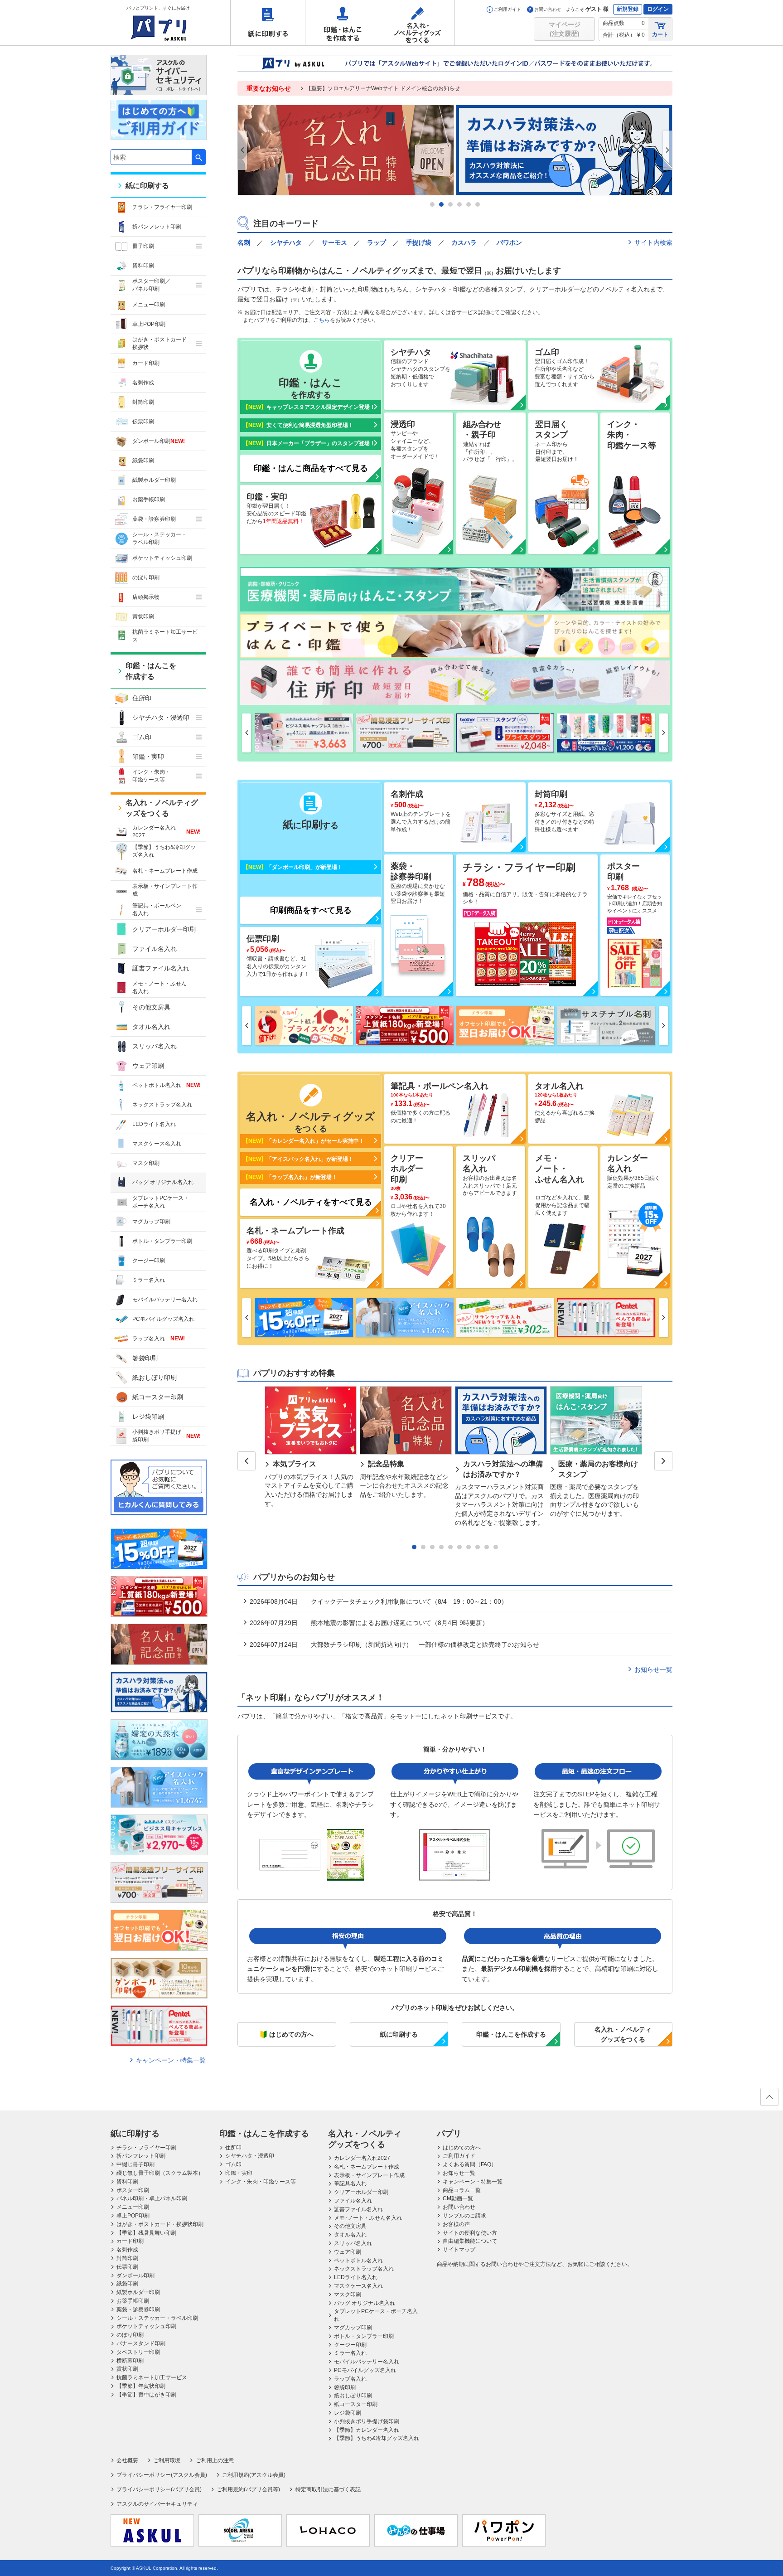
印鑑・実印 (148, 757)
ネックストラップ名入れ (162, 1105)
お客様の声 (456, 2224)
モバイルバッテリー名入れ (165, 1300)
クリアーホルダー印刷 (164, 929)
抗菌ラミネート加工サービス (165, 636)
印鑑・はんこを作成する (343, 23)
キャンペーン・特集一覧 (171, 2060)
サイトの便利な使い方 (470, 2233)
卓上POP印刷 (149, 324)
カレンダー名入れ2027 (167, 832)
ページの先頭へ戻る (769, 2097)
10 (496, 1547)
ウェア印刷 (148, 1066)
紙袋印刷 (143, 461)
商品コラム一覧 (462, 2190)
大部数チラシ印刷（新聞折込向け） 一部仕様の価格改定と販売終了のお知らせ (394, 1645)
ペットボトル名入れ (167, 1085)
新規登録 (628, 9)
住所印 (142, 698)
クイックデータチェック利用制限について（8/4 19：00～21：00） (378, 1601)
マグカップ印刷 (151, 1222)
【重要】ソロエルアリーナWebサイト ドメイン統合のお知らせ (383, 88)
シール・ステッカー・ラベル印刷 (159, 538)
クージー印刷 (149, 1261)
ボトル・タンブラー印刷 (162, 1241)
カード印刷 (146, 363)
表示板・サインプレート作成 (165, 890)
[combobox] (151, 157)
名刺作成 (143, 383)
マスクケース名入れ (157, 1144)
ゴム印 (142, 737)
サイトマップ (459, 2250)
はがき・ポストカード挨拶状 (159, 343)
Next (667, 150)
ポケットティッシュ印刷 (162, 558)
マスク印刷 (146, 1163)
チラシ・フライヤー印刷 (162, 207)
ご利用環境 (167, 2460)
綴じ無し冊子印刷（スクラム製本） (160, 2173)
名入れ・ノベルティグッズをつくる (417, 23)
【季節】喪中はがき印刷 (146, 2395)
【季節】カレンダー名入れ (367, 2430)
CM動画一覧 (458, 2198)
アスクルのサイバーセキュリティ (157, 2504)
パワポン (509, 243)
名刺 (244, 243)
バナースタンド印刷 (141, 2343)
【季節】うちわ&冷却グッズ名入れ (164, 851)
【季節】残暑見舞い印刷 (146, 2233)
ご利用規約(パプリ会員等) (248, 2489)
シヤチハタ (286, 243)
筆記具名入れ (350, 2183)
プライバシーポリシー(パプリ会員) (159, 2489)
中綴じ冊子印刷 (135, 2164)
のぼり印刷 (146, 577)
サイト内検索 (653, 243)
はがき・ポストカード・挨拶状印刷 (160, 2224)
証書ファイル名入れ (161, 968)
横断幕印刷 (130, 2361)
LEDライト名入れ (154, 1124)
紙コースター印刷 (158, 1397)
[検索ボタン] (199, 157)
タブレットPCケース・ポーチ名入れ (161, 1202)
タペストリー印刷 (138, 2352)
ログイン (658, 9)
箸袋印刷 (145, 1358)
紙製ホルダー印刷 (154, 480)
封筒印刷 (143, 402)
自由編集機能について (470, 2241)
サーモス (334, 243)
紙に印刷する (268, 23)
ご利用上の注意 (215, 2460)
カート (660, 34)
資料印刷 (143, 266)
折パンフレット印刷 (157, 227)
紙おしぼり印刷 (155, 1378)
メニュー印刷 (149, 305)
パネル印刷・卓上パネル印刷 (152, 2198)
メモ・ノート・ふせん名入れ (159, 987)
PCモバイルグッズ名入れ (163, 1319)
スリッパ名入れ (155, 1046)
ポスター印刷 (133, 2190)
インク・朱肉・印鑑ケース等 (261, 2182)
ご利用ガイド (507, 9)
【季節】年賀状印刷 (141, 2386)
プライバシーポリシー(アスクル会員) (162, 2475)
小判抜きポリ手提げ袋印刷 (167, 1436)
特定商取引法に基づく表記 (328, 2489)
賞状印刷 (143, 616)
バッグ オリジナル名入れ (163, 1182)
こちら (322, 320)
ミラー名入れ (149, 1280)
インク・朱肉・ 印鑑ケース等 (151, 776)
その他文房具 (151, 1007)
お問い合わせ (548, 9)
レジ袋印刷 (148, 1417)
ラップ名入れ (159, 1339)
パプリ (449, 2134)
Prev (242, 150)
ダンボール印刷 (159, 441)
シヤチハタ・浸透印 (161, 718)
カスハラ (464, 243)
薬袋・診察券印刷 (154, 519)
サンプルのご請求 (464, 2216)
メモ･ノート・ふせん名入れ (368, 2218)
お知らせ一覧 (653, 1669)
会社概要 (127, 2460)
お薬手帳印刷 (149, 500)
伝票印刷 (143, 422)
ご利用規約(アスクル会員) (254, 2475)
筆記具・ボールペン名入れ (157, 910)
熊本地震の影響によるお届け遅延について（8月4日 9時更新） (369, 1623)
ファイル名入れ (155, 949)
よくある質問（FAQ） (470, 2164)
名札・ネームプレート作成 (165, 871)
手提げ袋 (419, 243)
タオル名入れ (151, 1027)
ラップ (377, 243)
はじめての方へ (462, 2148)
